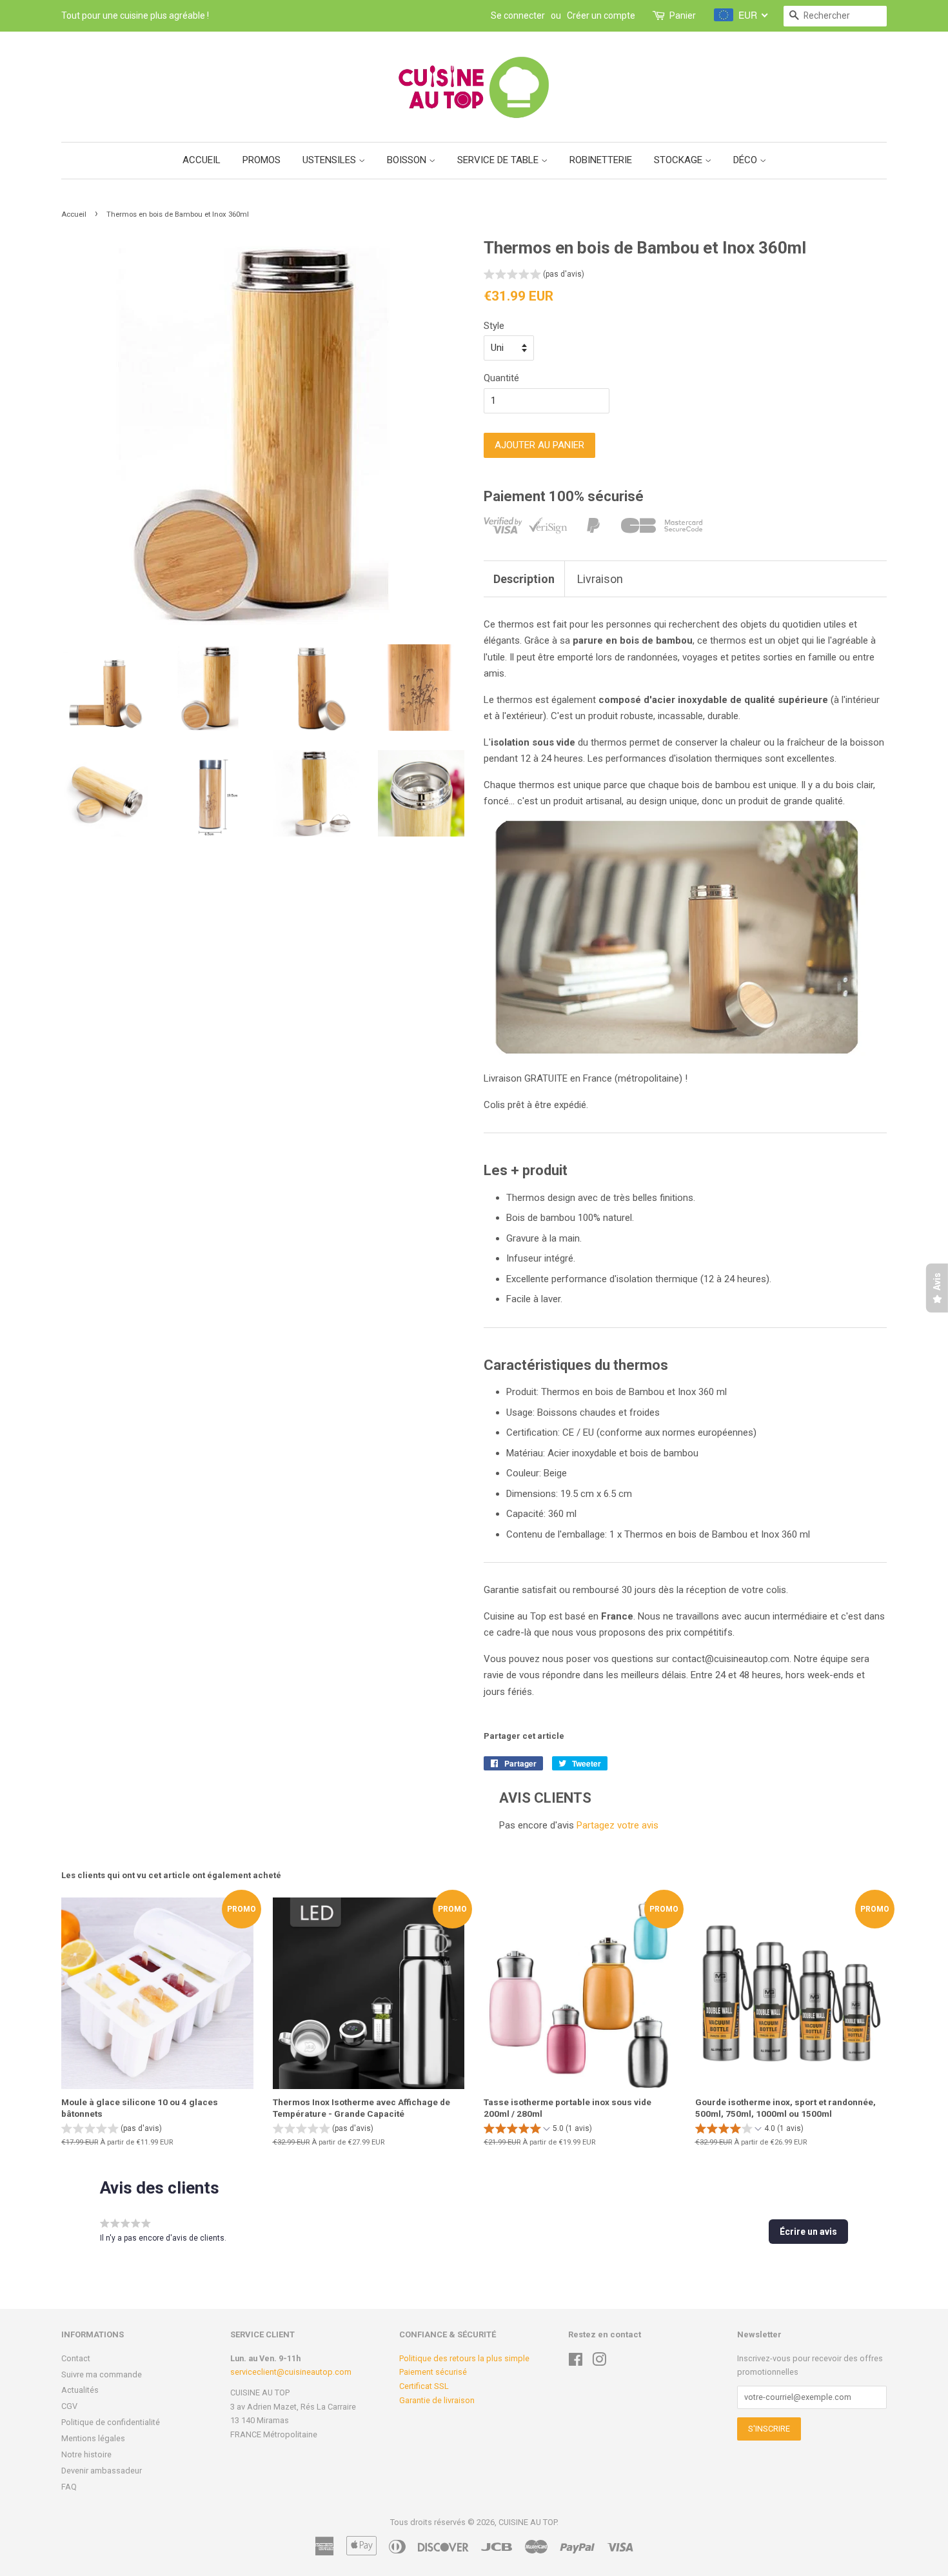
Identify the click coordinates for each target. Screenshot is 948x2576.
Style (494, 326)
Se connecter (518, 15)
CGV (69, 2406)
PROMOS (262, 160)
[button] (534, 276)
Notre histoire (86, 2454)
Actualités (80, 2390)
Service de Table (499, 160)
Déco (746, 160)
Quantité (501, 378)
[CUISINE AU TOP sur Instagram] (599, 2362)
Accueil (202, 160)
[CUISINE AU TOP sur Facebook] (576, 2362)
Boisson (408, 160)
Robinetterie (601, 160)
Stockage (679, 160)
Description (524, 579)
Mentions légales (93, 2438)
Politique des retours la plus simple (464, 2358)
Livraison (600, 579)
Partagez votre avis (617, 1825)
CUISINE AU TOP (528, 2522)
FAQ (69, 2487)
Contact (76, 2358)
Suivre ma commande (102, 2374)
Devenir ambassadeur (102, 2471)
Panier (683, 15)
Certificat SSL (424, 2386)
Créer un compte (601, 15)
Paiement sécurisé (433, 2372)
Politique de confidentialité (111, 2422)
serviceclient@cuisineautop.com (291, 2372)
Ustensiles (331, 160)
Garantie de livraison (437, 2400)
